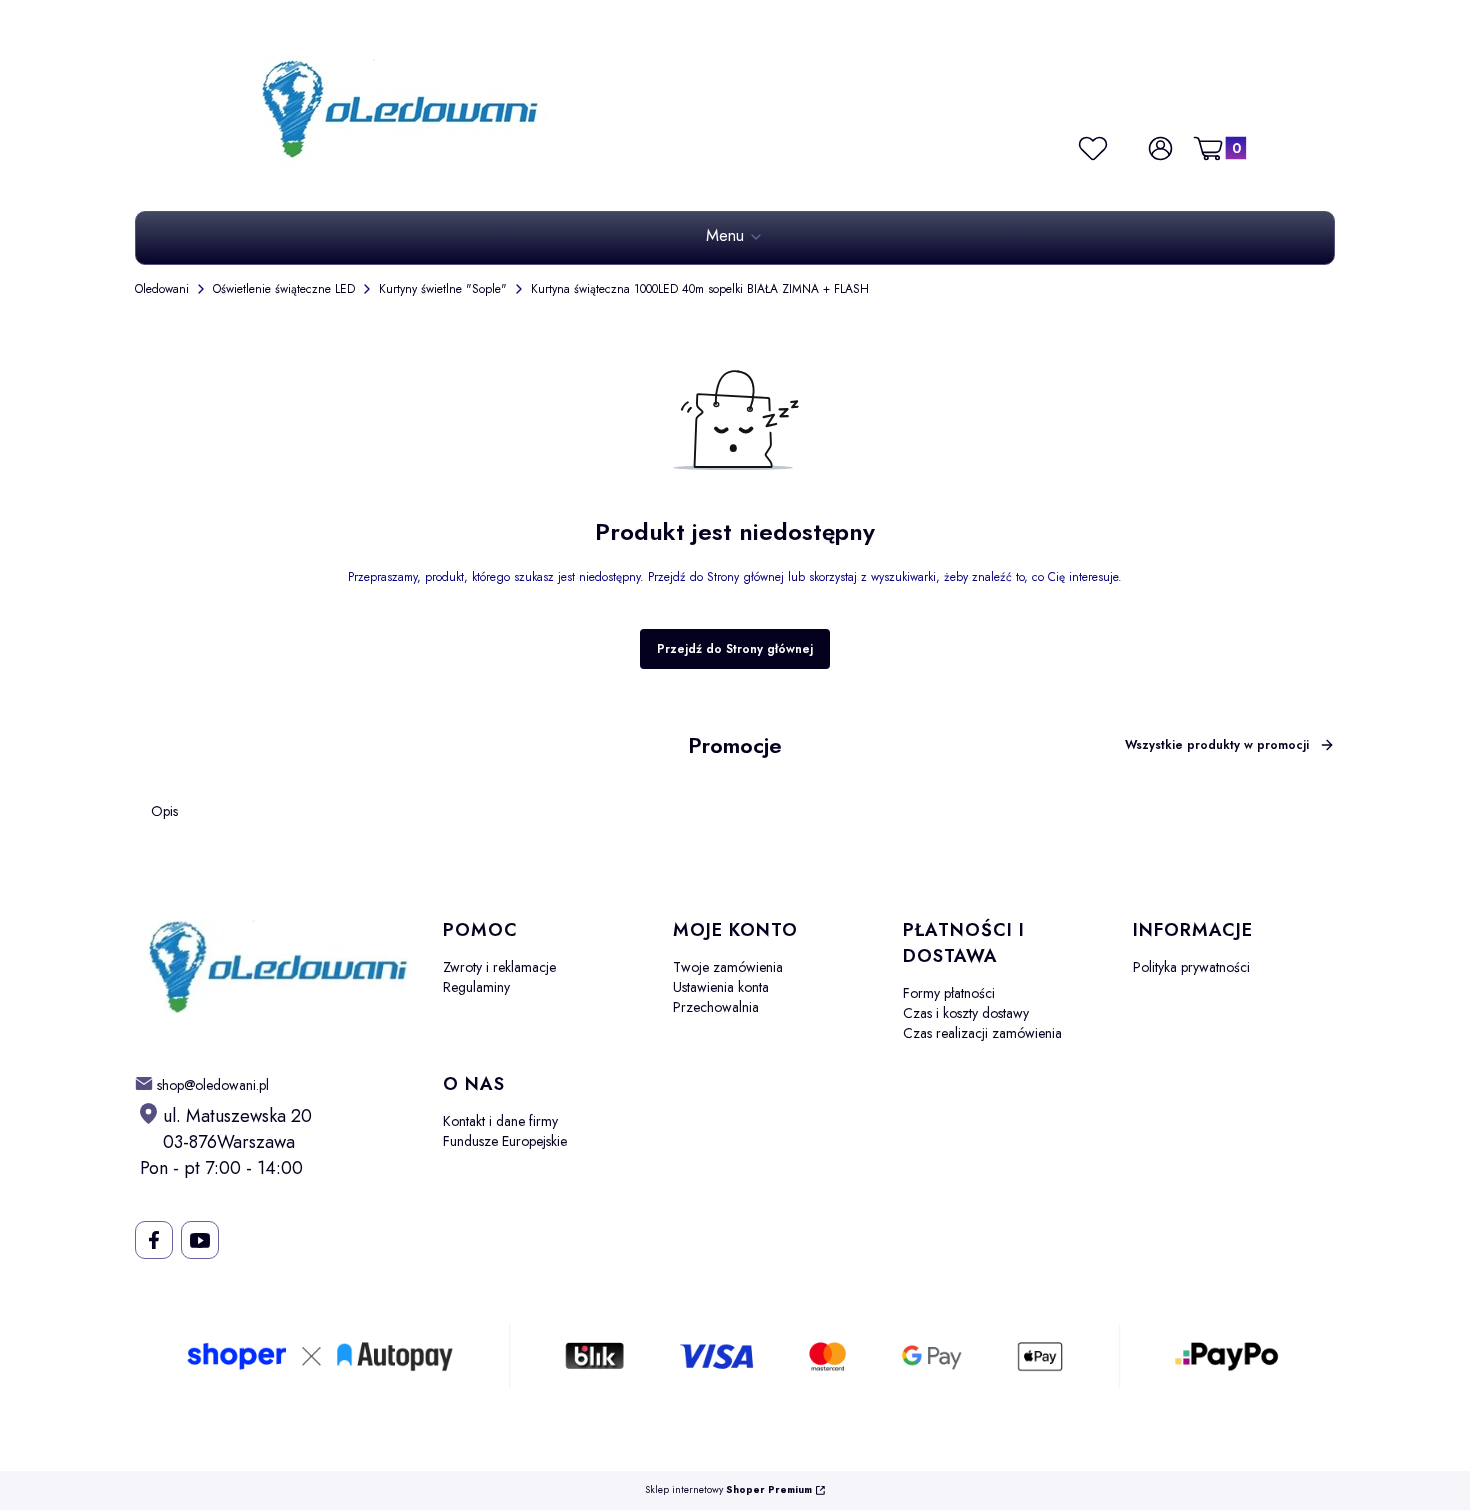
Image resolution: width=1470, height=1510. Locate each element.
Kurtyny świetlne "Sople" (443, 289)
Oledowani (162, 289)
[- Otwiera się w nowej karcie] (153, 1240)
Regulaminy (476, 987)
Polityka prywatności (1191, 967)
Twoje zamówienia (728, 967)
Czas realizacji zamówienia (982, 1033)
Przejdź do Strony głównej (735, 649)
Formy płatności (949, 993)
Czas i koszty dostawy (966, 1013)
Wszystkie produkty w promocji (1217, 745)
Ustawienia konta (721, 987)
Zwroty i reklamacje (499, 967)
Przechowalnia (716, 1007)
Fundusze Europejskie (505, 1141)
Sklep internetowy (728, 1490)
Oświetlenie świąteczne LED (284, 289)
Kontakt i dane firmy (500, 1121)
